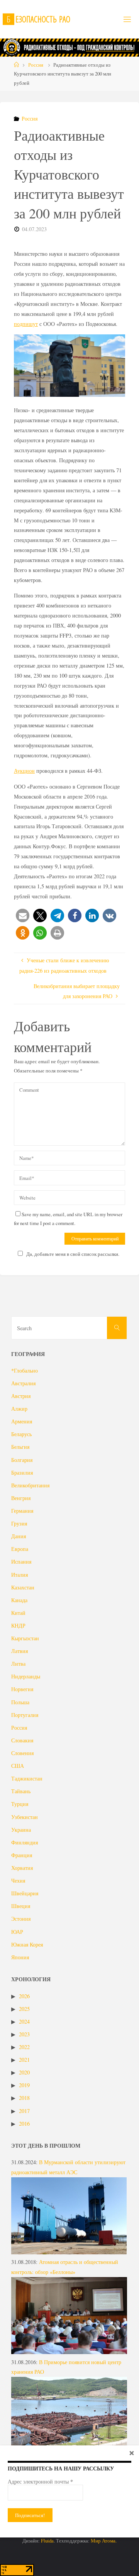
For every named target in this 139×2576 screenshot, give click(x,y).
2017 (24, 2111)
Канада (19, 1600)
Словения (22, 1753)
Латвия (19, 1651)
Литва (18, 1664)
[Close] (132, 2453)
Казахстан (23, 1587)
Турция (20, 1804)
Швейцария (25, 1893)
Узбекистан (25, 1817)
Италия (19, 1575)
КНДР (18, 1625)
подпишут (26, 324)
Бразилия (22, 1473)
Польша (20, 1702)
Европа (20, 1549)
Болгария (22, 1460)
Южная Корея (27, 1944)
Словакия (22, 1740)
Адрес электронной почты (40, 2482)
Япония (20, 1957)
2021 (24, 2060)
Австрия (21, 1396)
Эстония (21, 1919)
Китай (18, 1613)
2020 (24, 2072)
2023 (24, 2034)
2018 (24, 2098)
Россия (36, 65)
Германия (22, 1511)
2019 (24, 2085)
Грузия (19, 1523)
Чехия (18, 1880)
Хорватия (22, 1868)
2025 (24, 2009)
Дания (19, 1536)
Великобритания (30, 1485)
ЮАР (17, 1932)
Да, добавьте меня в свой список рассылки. (73, 1254)
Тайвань (21, 1791)
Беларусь (21, 1434)
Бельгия (20, 1447)
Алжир (19, 1409)
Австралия (23, 1383)
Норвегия (22, 1689)
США (18, 1766)
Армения (22, 1421)
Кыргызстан (25, 1638)
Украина (21, 1830)
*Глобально (25, 1370)
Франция (22, 1855)
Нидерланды (26, 1676)
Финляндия (25, 1842)
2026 (24, 1996)
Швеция (21, 1906)
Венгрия (21, 1498)
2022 (24, 2047)
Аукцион (24, 771)
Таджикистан (27, 1778)
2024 (24, 2021)
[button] (23, 915)
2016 (24, 2124)
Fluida (47, 2541)
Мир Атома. (104, 2541)
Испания (21, 1562)
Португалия (25, 1715)
